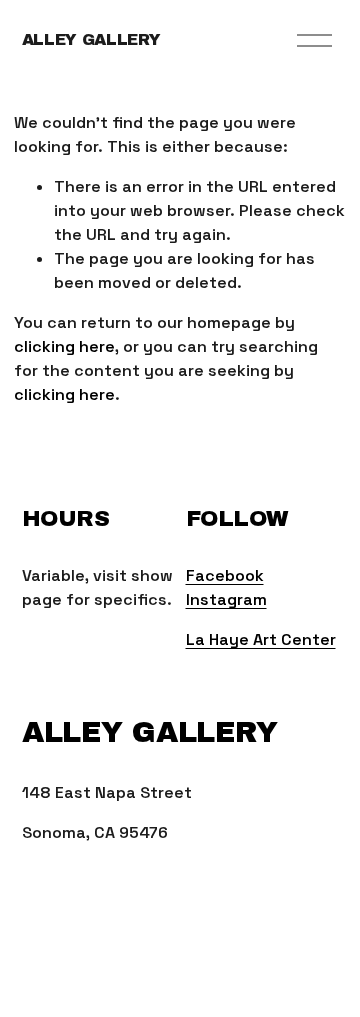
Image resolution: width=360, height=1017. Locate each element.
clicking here (64, 346)
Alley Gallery (91, 39)
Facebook (225, 575)
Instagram (226, 599)
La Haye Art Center (261, 639)
